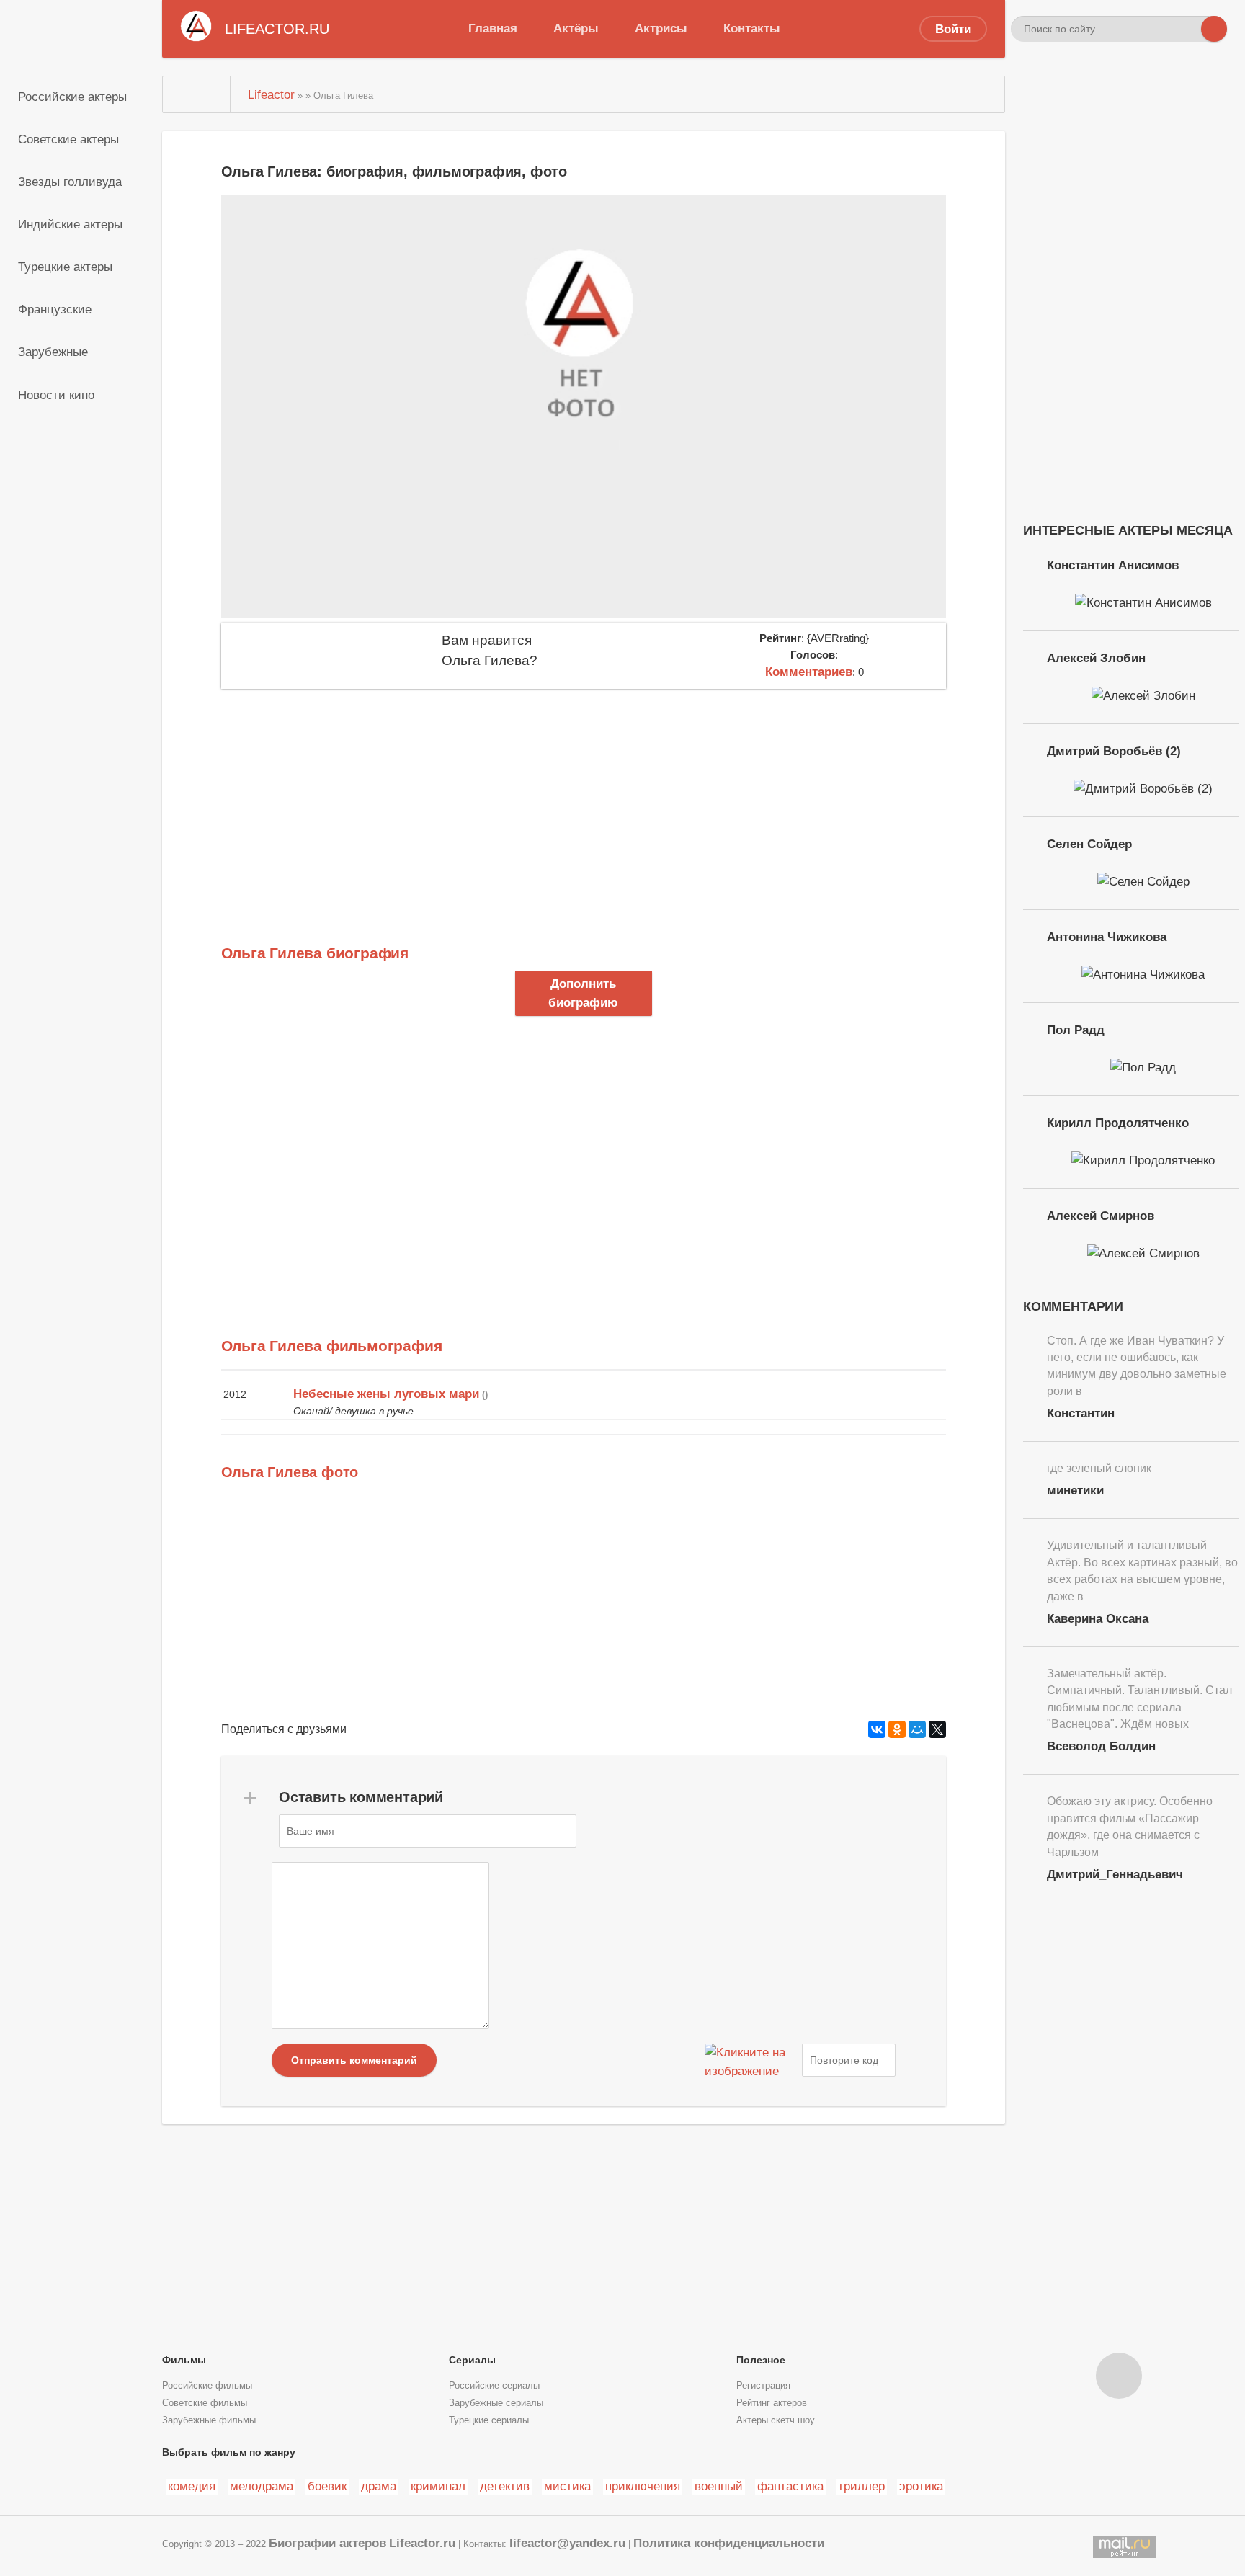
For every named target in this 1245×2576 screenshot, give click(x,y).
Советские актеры (68, 139)
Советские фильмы (205, 2403)
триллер (861, 2486)
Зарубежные (53, 352)
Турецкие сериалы (489, 2420)
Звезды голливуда (70, 182)
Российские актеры (72, 97)
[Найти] (1214, 29)
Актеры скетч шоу (776, 2420)
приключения (643, 2486)
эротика (921, 2486)
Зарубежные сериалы (496, 2403)
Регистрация (763, 2386)
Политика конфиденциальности (729, 2543)
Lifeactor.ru (422, 2543)
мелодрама (262, 2486)
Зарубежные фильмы (209, 2420)
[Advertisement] (584, 797)
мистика (567, 2486)
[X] (937, 1729)
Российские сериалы (494, 2386)
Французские (55, 309)
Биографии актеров (327, 2543)
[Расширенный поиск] (1188, 29)
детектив (505, 2486)
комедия (192, 2486)
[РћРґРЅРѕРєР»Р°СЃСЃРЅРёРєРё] (897, 1729)
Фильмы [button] (184, 2360)
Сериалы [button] (472, 2360)
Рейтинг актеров (772, 2403)
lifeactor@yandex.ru (567, 2543)
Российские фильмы (207, 2386)
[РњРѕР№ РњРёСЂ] (917, 1729)
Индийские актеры (70, 224)
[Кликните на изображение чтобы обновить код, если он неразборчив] (751, 2060)
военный (719, 2486)
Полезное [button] (761, 2360)
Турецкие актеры (65, 267)
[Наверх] (1119, 2376)
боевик (327, 2486)
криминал (438, 2486)
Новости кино (56, 395)
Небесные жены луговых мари (386, 1394)
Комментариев (809, 672)
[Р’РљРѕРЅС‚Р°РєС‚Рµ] (877, 1729)
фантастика (790, 2486)
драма (379, 2486)
